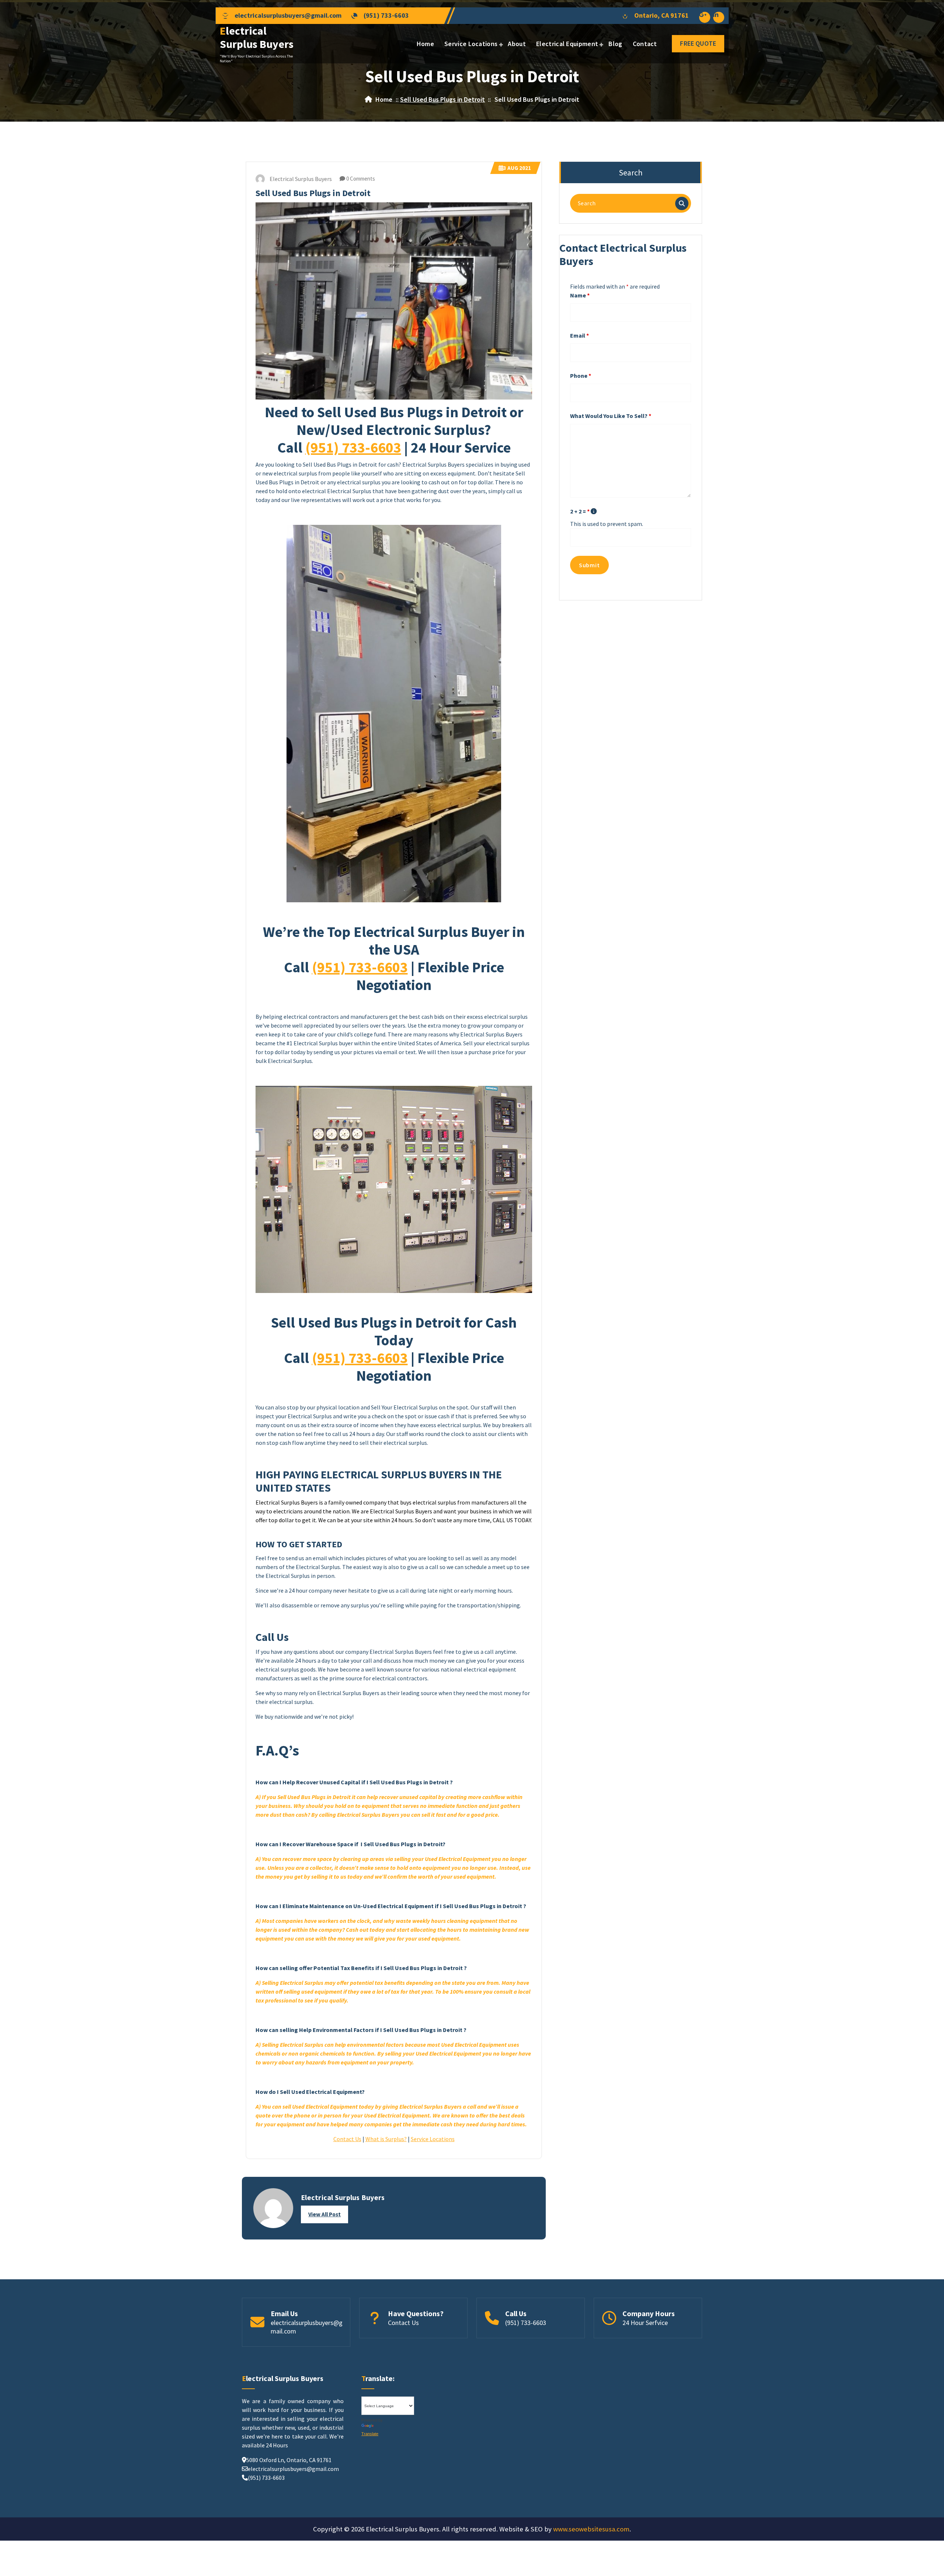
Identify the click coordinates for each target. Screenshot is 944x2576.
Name (580, 295)
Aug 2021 (517, 168)
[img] (594, 511)
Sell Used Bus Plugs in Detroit (442, 99)
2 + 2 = (580, 511)
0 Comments (360, 179)
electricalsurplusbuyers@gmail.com (288, 15)
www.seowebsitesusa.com (591, 2529)
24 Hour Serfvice (645, 2323)
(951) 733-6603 (386, 15)
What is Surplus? (386, 2139)
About (517, 44)
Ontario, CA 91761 (662, 15)
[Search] (682, 203)
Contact (645, 44)
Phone (581, 376)
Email (579, 335)
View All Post (324, 2214)
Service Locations (471, 44)
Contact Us (347, 2139)
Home (425, 44)
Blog (615, 44)
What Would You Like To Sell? (611, 416)
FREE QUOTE (698, 43)
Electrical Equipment (567, 44)
